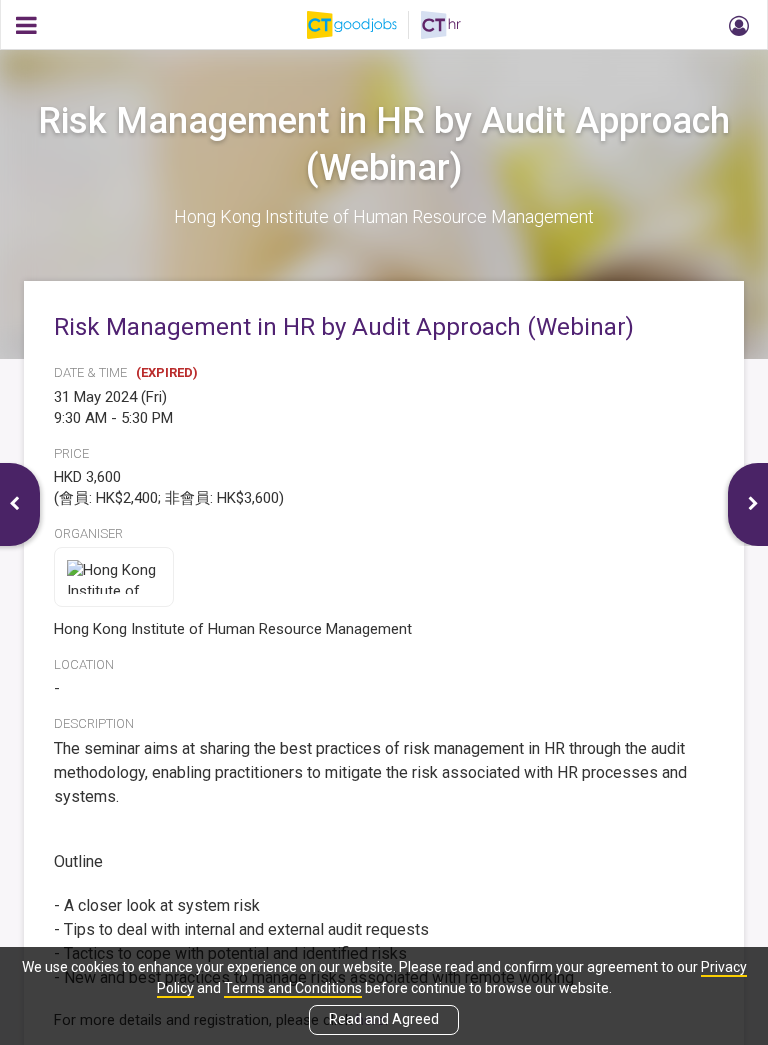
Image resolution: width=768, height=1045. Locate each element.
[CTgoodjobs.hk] (364, 25)
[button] (736, 25)
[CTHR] (441, 25)
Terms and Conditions (293, 988)
